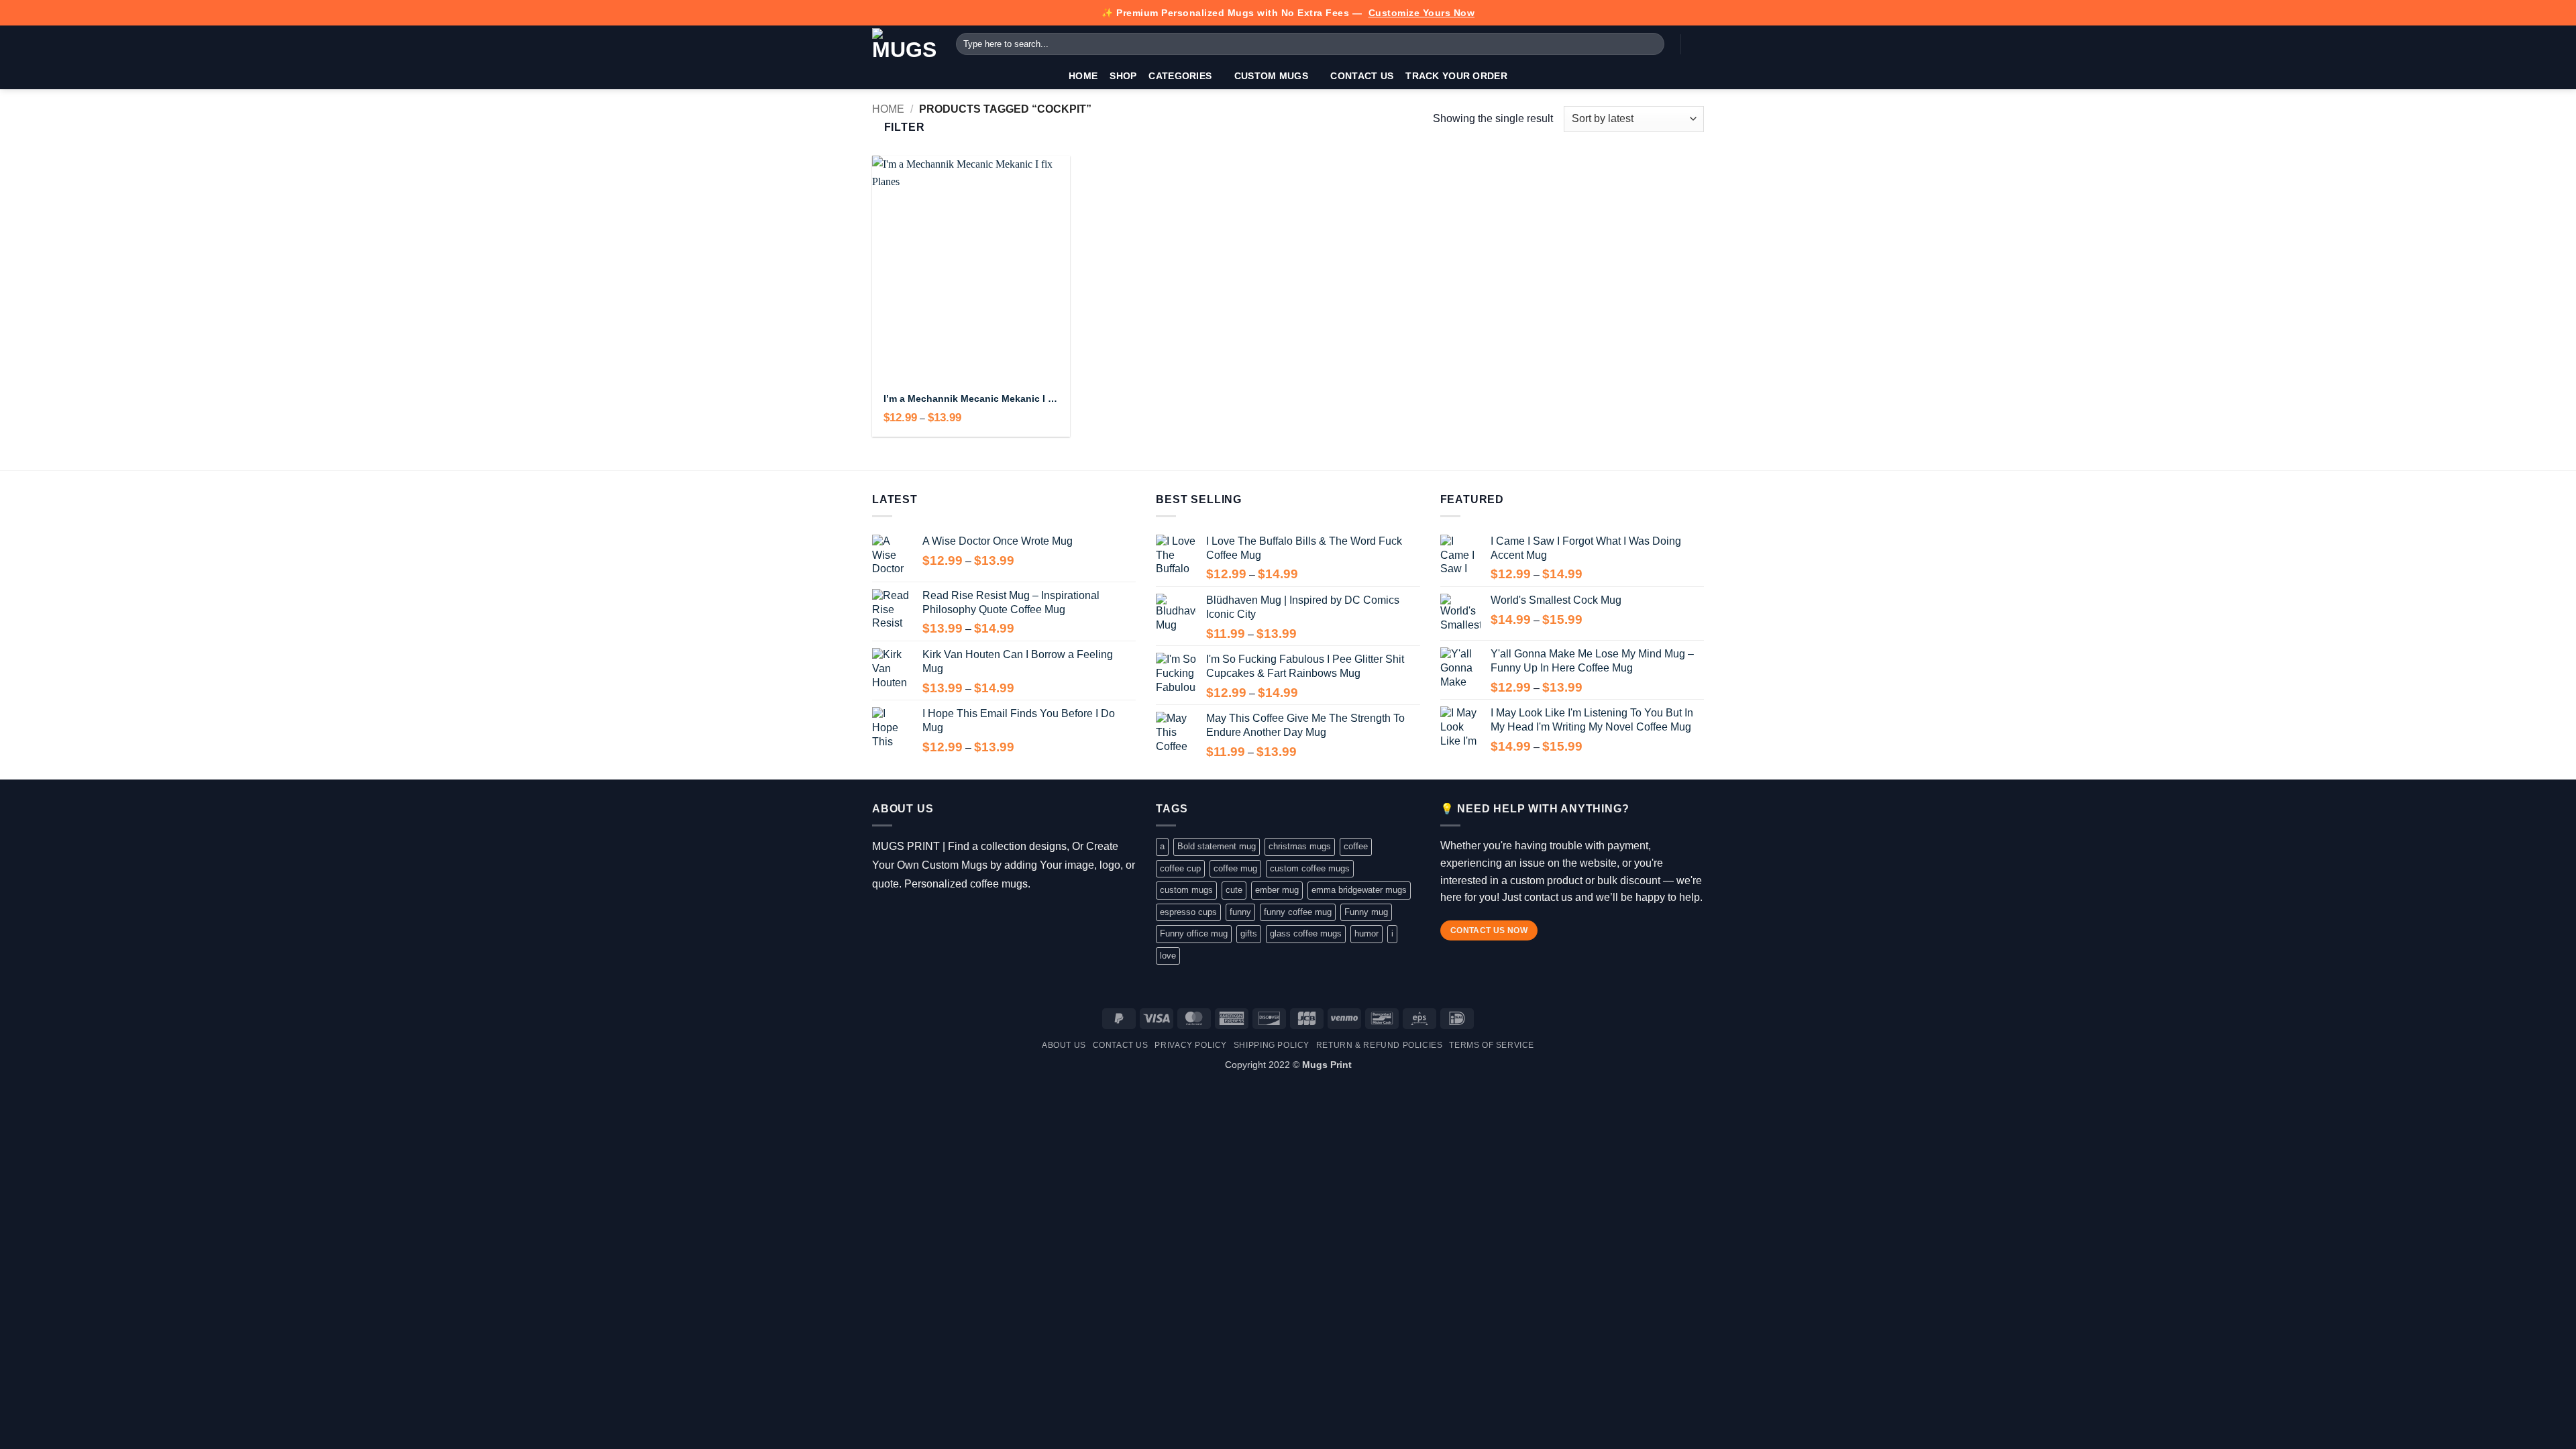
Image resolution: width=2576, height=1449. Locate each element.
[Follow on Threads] (921, 918)
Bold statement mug (1217, 846)
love (1168, 956)
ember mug (1277, 890)
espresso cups (1188, 912)
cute (1234, 890)
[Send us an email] (940, 918)
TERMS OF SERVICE (1492, 1045)
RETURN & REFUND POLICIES (1380, 1045)
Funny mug (1366, 912)
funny (1240, 912)
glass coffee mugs (1306, 933)
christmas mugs (1300, 846)
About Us (1064, 1045)
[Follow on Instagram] (901, 918)
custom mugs (1186, 890)
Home (1083, 76)
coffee (1356, 846)
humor (1366, 933)
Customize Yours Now (1422, 13)
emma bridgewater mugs (1359, 890)
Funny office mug (1194, 933)
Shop (1123, 76)
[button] (1697, 44)
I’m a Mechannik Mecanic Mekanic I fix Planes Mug (971, 398)
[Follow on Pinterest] (960, 918)
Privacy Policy (1191, 1045)
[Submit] (1652, 44)
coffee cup (1180, 868)
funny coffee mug (1298, 912)
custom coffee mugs (1310, 868)
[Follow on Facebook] (882, 918)
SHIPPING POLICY (1272, 1045)
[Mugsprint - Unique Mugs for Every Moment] (904, 44)
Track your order (1456, 76)
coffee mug (1235, 868)
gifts (1249, 933)
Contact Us (1362, 76)
